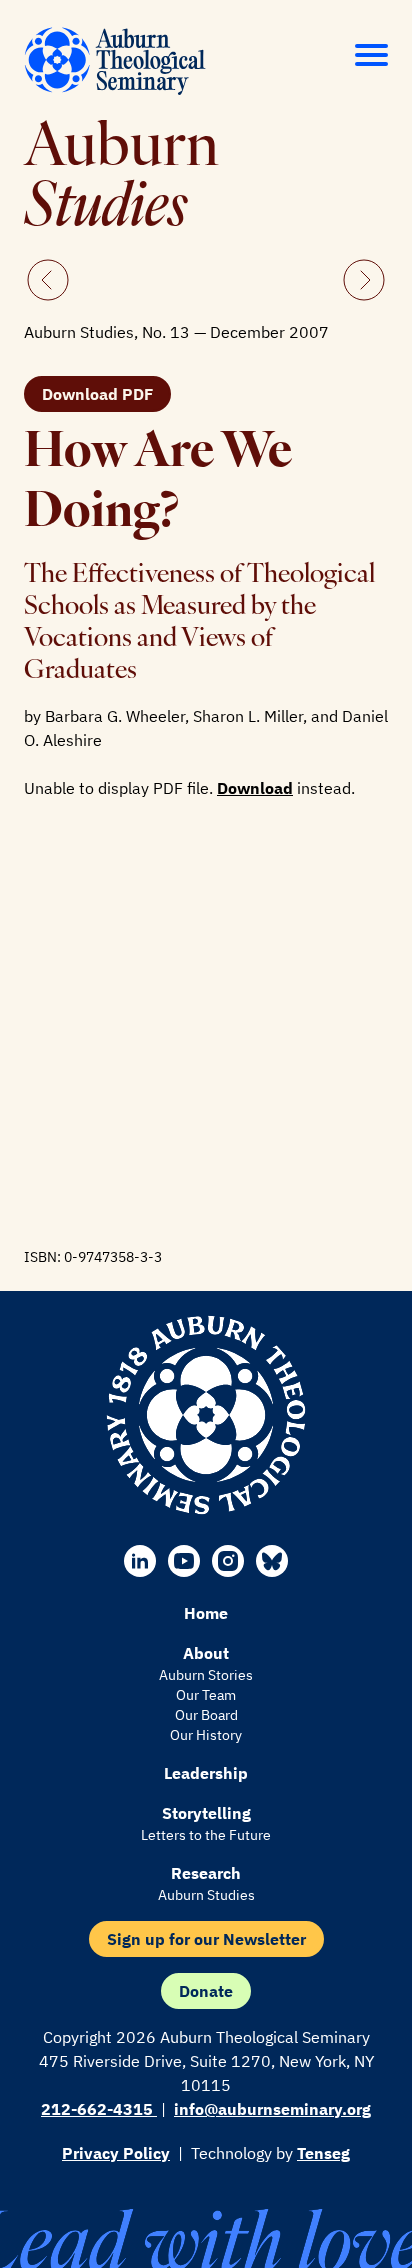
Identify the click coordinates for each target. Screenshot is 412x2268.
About (206, 1653)
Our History (206, 1735)
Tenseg (323, 2153)
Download (255, 788)
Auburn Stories (206, 1675)
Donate (206, 1991)
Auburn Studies (206, 1895)
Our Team (206, 1695)
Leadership (206, 1773)
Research (206, 1873)
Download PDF (97, 394)
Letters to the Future (206, 1835)
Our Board (206, 1715)
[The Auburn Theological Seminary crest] (206, 1415)
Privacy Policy (116, 2153)
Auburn (121, 180)
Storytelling (206, 1813)
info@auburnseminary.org (272, 2109)
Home (206, 1613)
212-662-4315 (99, 2109)
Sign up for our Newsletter (206, 1939)
